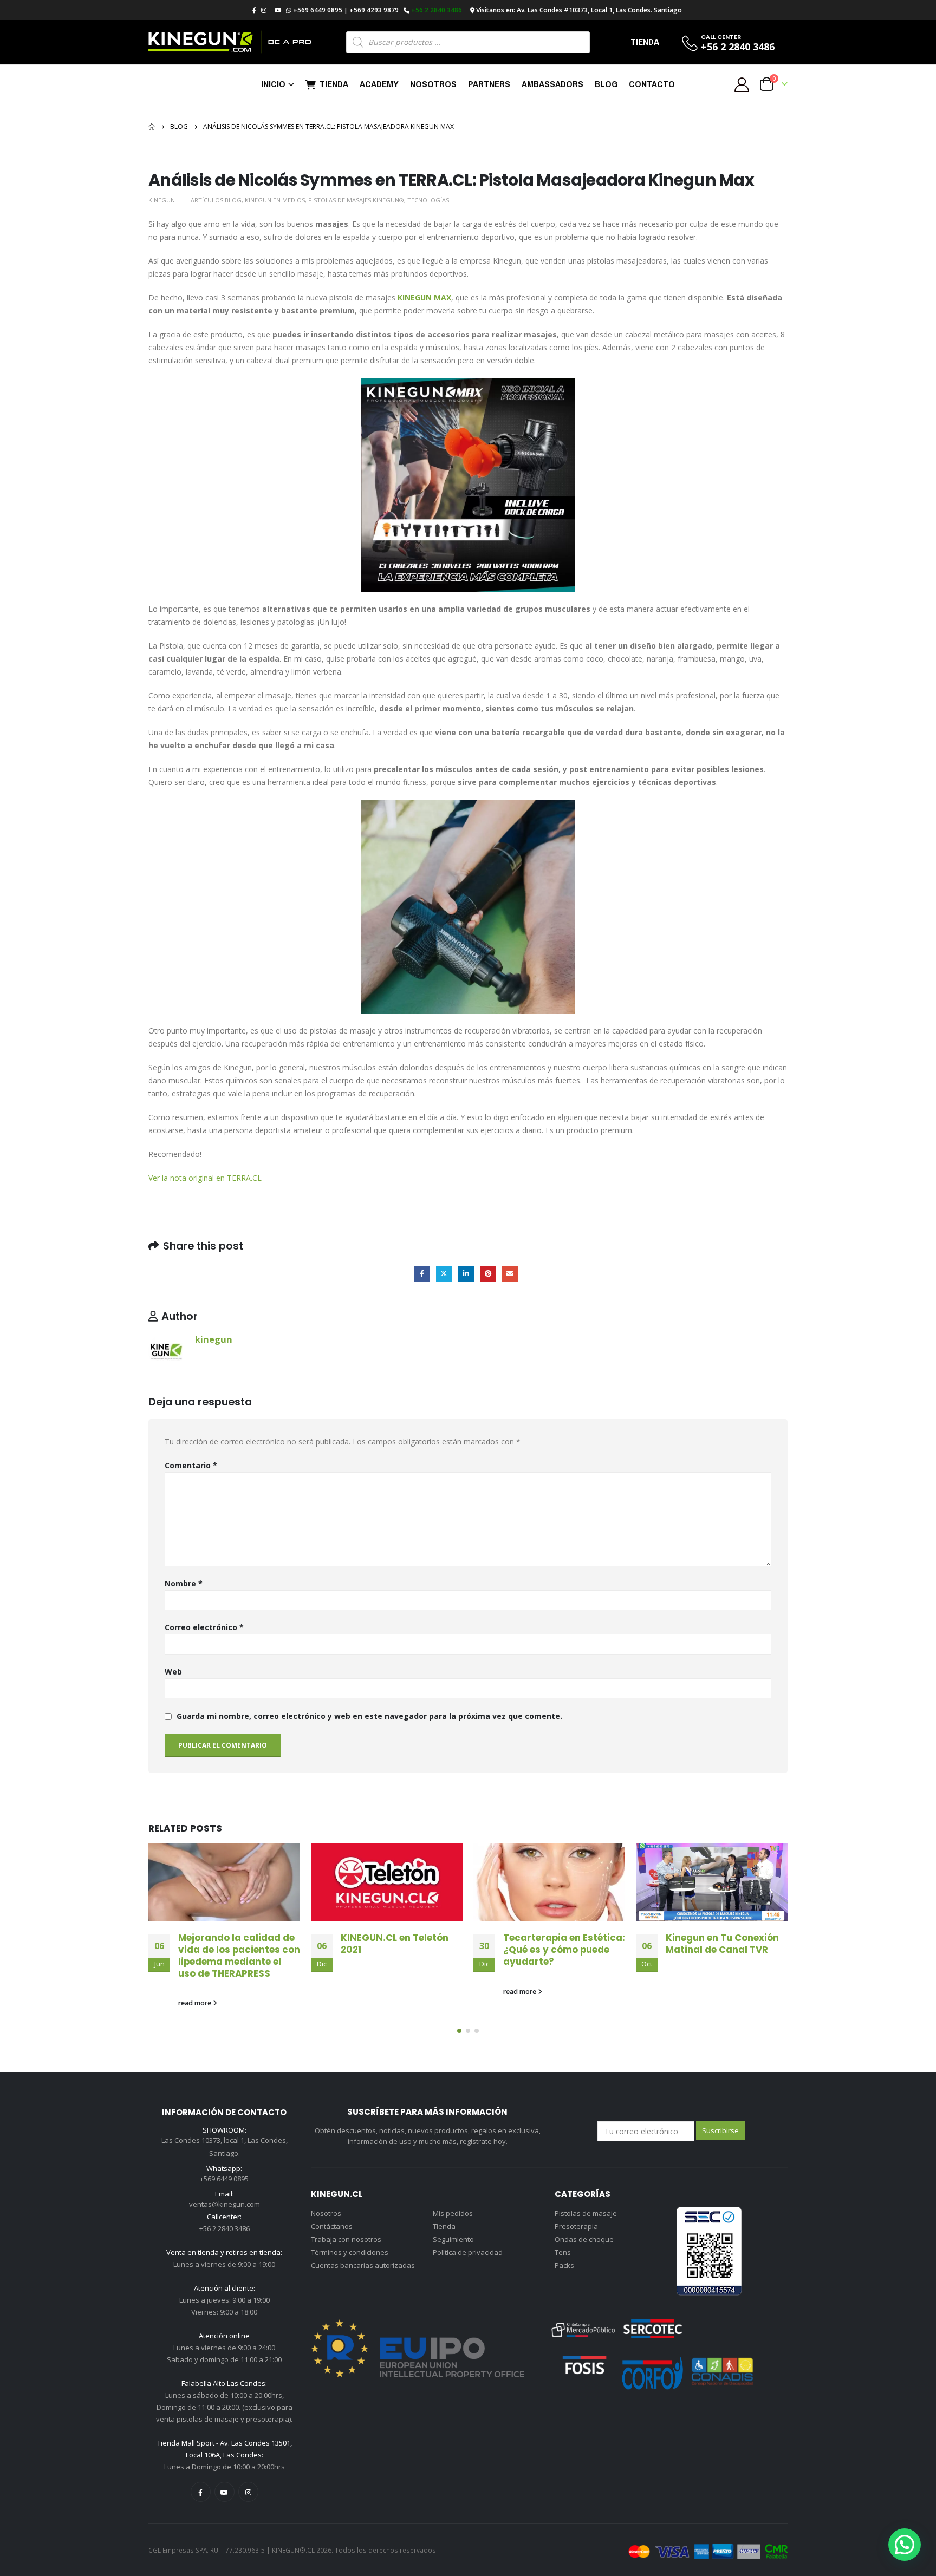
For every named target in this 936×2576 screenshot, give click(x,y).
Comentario (191, 1465)
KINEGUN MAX (424, 298)
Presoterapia (576, 2226)
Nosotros (433, 84)
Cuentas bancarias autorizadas (363, 2265)
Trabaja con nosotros (346, 2239)
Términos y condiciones (350, 2252)
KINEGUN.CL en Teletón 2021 (395, 1944)
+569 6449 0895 (318, 10)
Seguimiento (453, 2239)
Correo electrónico (204, 1627)
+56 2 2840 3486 (437, 10)
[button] (459, 2031)
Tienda (334, 84)
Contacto (652, 84)
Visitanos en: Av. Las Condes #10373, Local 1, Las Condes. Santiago (579, 10)
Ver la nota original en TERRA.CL (205, 1178)
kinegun (162, 200)
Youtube (225, 2492)
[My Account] (742, 84)
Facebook (422, 1274)
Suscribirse (720, 2130)
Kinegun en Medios (275, 200)
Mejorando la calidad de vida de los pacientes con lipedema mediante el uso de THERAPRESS (239, 1955)
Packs (564, 2265)
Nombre (184, 1583)
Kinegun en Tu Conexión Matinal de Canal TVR (722, 1944)
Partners (489, 84)
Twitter (444, 1274)
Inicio (273, 84)
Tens (563, 2252)
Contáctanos (332, 2226)
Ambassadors (552, 84)
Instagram (248, 2492)
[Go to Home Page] (152, 127)
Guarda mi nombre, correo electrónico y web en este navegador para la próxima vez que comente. (369, 1716)
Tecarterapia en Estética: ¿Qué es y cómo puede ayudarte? (564, 1950)
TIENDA (645, 42)
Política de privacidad (468, 2252)
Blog (606, 84)
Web (173, 1672)
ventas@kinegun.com (225, 2204)
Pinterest (488, 1274)
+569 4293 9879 (374, 10)
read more (196, 2003)
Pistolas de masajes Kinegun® (356, 200)
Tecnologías (428, 200)
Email (510, 1274)
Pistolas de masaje (586, 2213)
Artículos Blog (216, 200)
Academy (379, 84)
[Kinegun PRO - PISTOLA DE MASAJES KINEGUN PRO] (230, 42)
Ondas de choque (584, 2239)
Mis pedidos (453, 2213)
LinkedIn (466, 1274)
